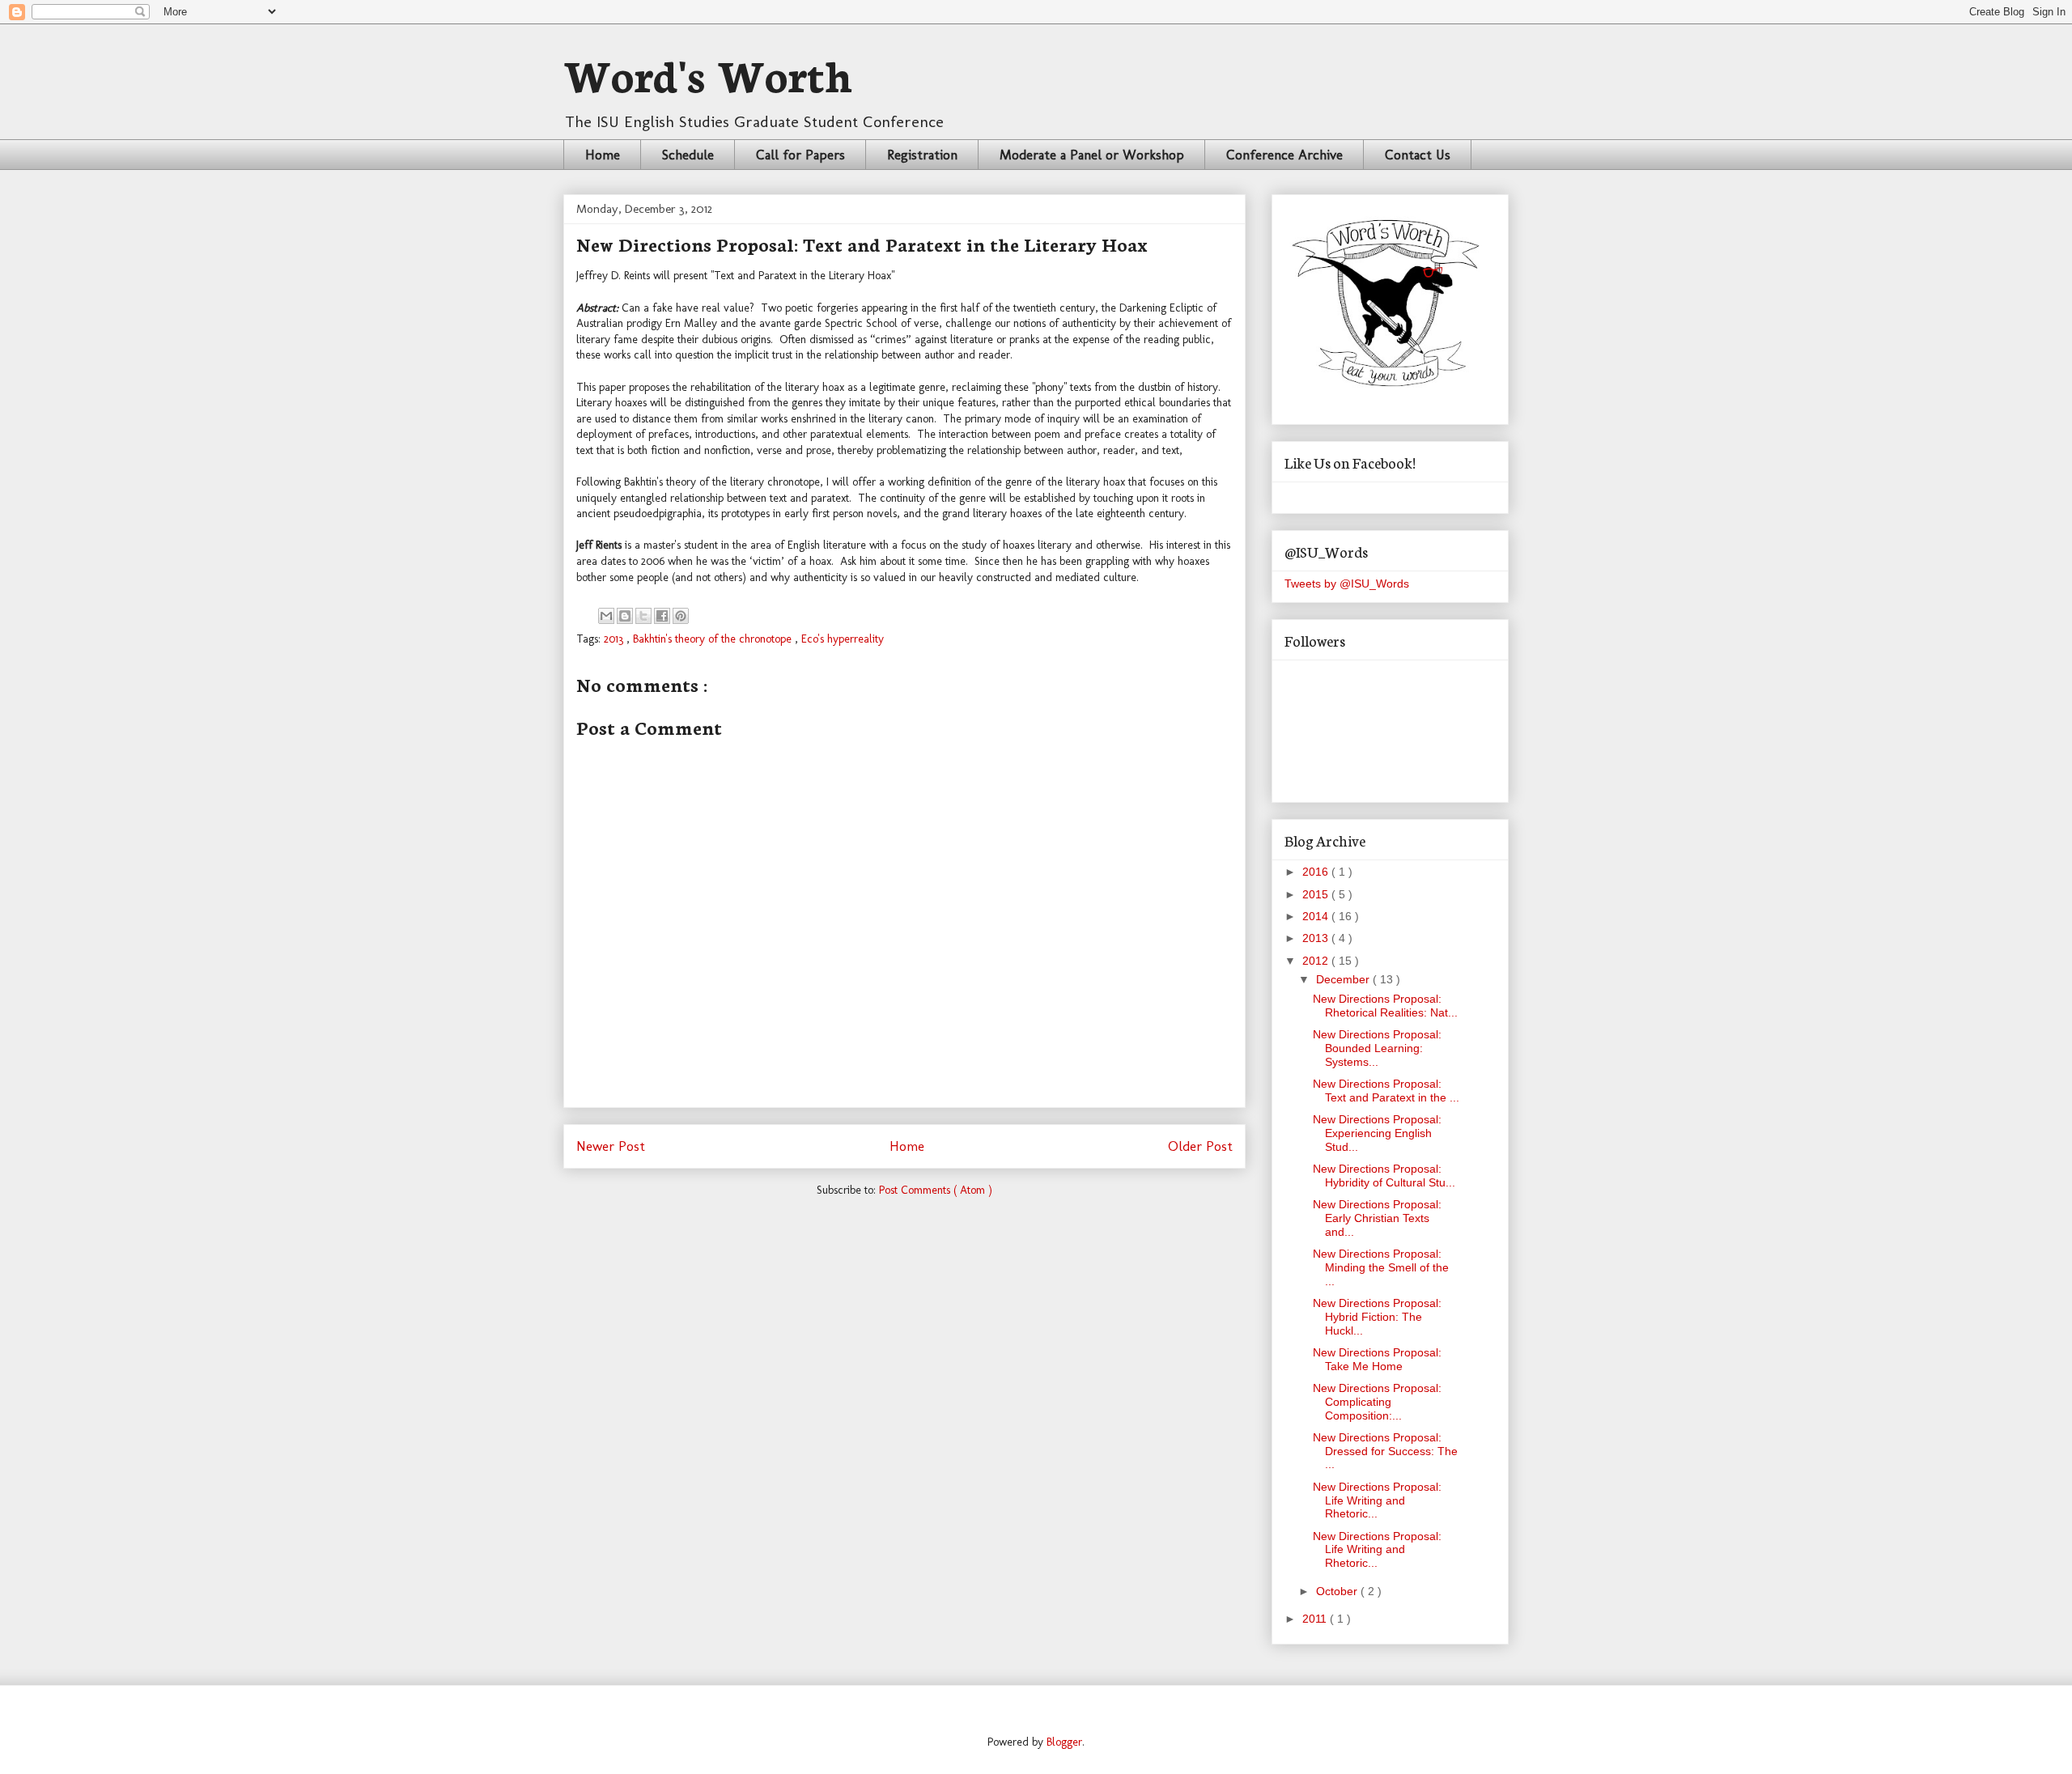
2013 (615, 639)
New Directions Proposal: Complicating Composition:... (1377, 1402)
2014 (1317, 916)
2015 (1317, 894)
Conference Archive (1284, 155)
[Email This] (606, 616)
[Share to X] (643, 616)
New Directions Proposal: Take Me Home (1377, 1359)
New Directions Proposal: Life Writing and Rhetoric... (1377, 1500)
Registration (922, 155)
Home (603, 155)
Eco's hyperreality (843, 639)
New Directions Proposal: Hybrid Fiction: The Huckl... (1377, 1317)
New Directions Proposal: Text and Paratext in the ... (1386, 1091)
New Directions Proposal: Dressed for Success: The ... (1385, 1451)
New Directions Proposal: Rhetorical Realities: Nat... (1385, 1006)
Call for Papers (800, 155)
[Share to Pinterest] (681, 616)
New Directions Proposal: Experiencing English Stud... (1377, 1133)
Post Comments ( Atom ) (936, 1190)
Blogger (1064, 1742)
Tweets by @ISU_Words (1347, 584)
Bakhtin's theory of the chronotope (714, 639)
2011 (1316, 1619)
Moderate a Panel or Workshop (1092, 155)
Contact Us (1418, 155)
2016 (1317, 872)
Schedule (688, 155)
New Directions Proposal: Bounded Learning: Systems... (1377, 1048)
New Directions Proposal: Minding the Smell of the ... (1381, 1267)
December (1344, 979)
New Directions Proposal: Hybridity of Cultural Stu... (1384, 1176)
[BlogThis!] (625, 616)
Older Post (1200, 1146)
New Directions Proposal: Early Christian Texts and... (1377, 1218)
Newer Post (611, 1146)
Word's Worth (708, 73)
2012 (1317, 961)
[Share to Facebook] (662, 616)
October (1338, 1591)
